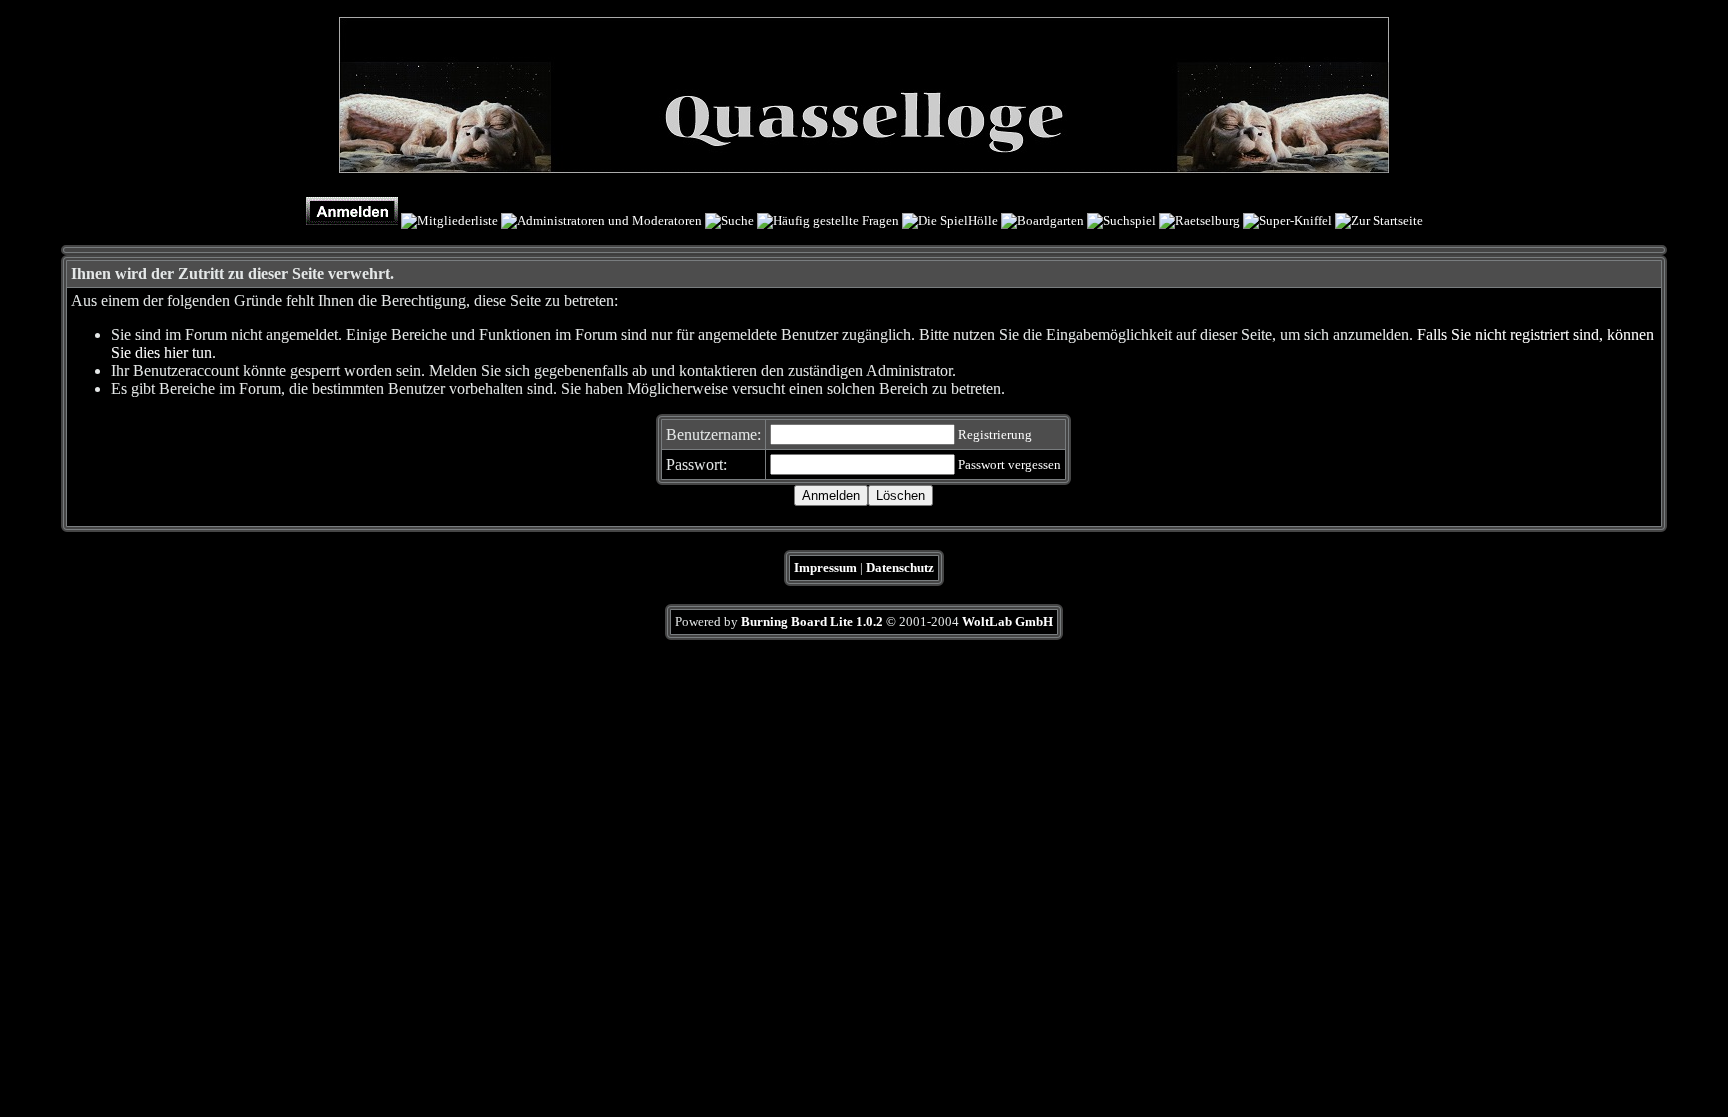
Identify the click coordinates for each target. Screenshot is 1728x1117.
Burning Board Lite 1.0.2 (812, 621)
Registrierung (995, 434)
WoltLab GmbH (1007, 621)
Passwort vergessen (1009, 464)
